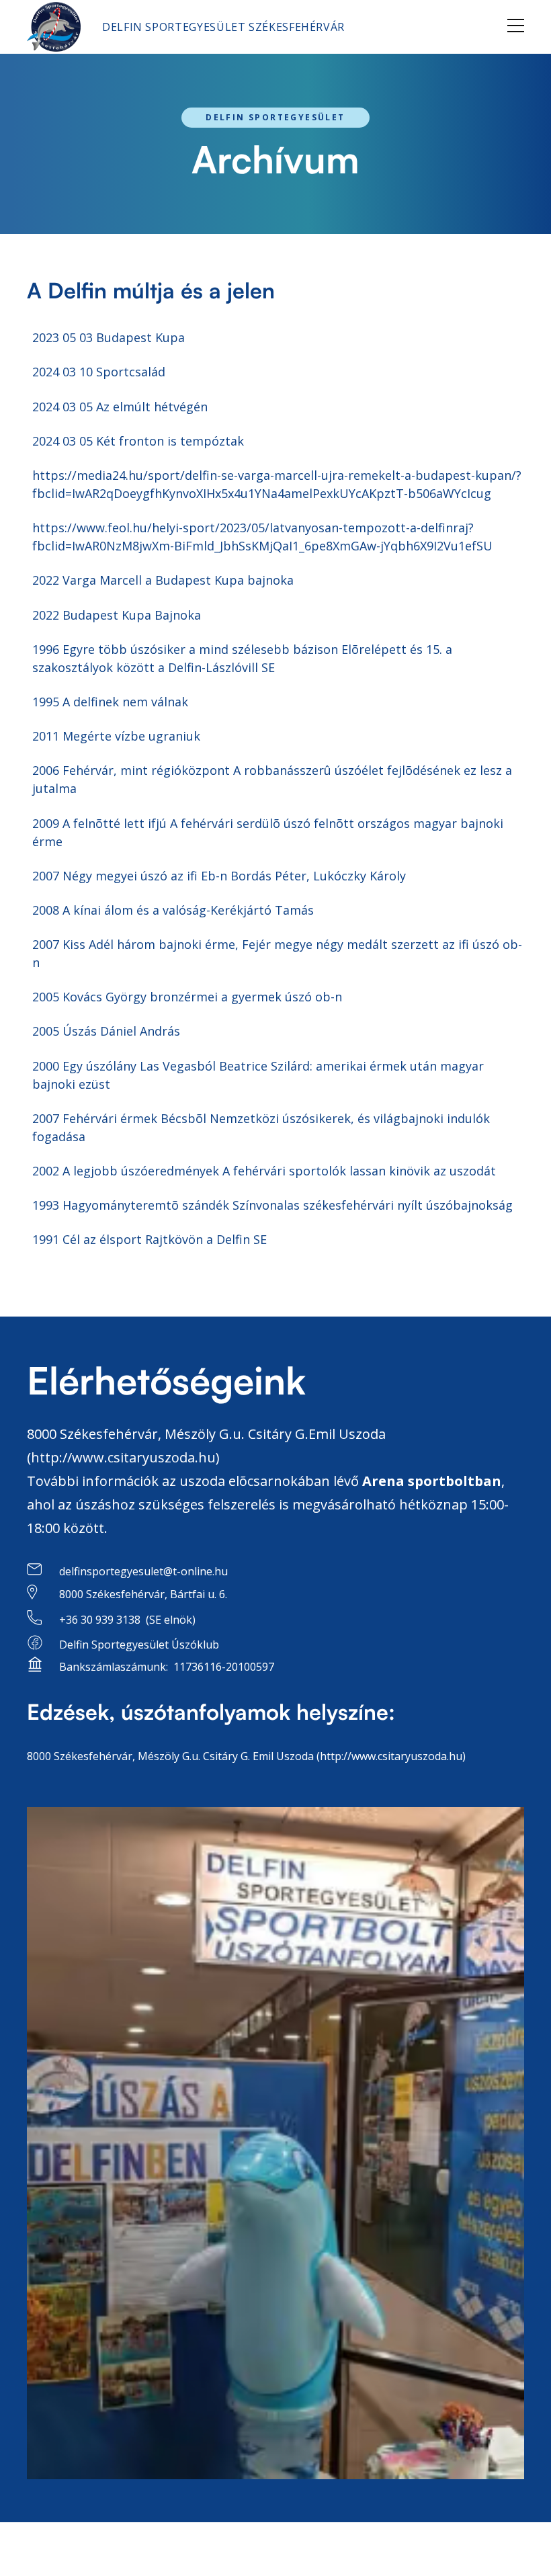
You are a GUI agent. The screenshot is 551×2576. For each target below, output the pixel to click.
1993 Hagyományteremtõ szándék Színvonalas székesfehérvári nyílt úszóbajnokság (272, 1205)
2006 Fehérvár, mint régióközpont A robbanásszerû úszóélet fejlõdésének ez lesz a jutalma (272, 779)
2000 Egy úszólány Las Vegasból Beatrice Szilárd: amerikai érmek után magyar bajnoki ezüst (258, 1075)
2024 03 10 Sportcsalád (99, 372)
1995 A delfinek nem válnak (110, 702)
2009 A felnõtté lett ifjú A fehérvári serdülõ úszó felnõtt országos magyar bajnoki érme (268, 832)
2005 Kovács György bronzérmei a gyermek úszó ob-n (187, 997)
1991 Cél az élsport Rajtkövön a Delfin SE (150, 1239)
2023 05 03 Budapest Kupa (109, 337)
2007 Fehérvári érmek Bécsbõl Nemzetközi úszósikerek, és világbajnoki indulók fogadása (261, 1127)
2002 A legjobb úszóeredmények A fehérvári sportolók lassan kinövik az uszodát (264, 1171)
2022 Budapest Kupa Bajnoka (117, 615)
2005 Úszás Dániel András (106, 1031)
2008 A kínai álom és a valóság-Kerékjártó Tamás (173, 910)
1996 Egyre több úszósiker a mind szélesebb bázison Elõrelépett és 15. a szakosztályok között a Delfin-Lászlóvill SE (242, 658)
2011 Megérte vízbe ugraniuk (116, 736)
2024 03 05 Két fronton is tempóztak (138, 441)
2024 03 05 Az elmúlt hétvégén (120, 407)
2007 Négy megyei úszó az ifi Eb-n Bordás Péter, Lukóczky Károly (219, 876)
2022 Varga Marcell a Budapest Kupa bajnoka (163, 580)
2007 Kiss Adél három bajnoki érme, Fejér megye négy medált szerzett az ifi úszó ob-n (277, 953)
